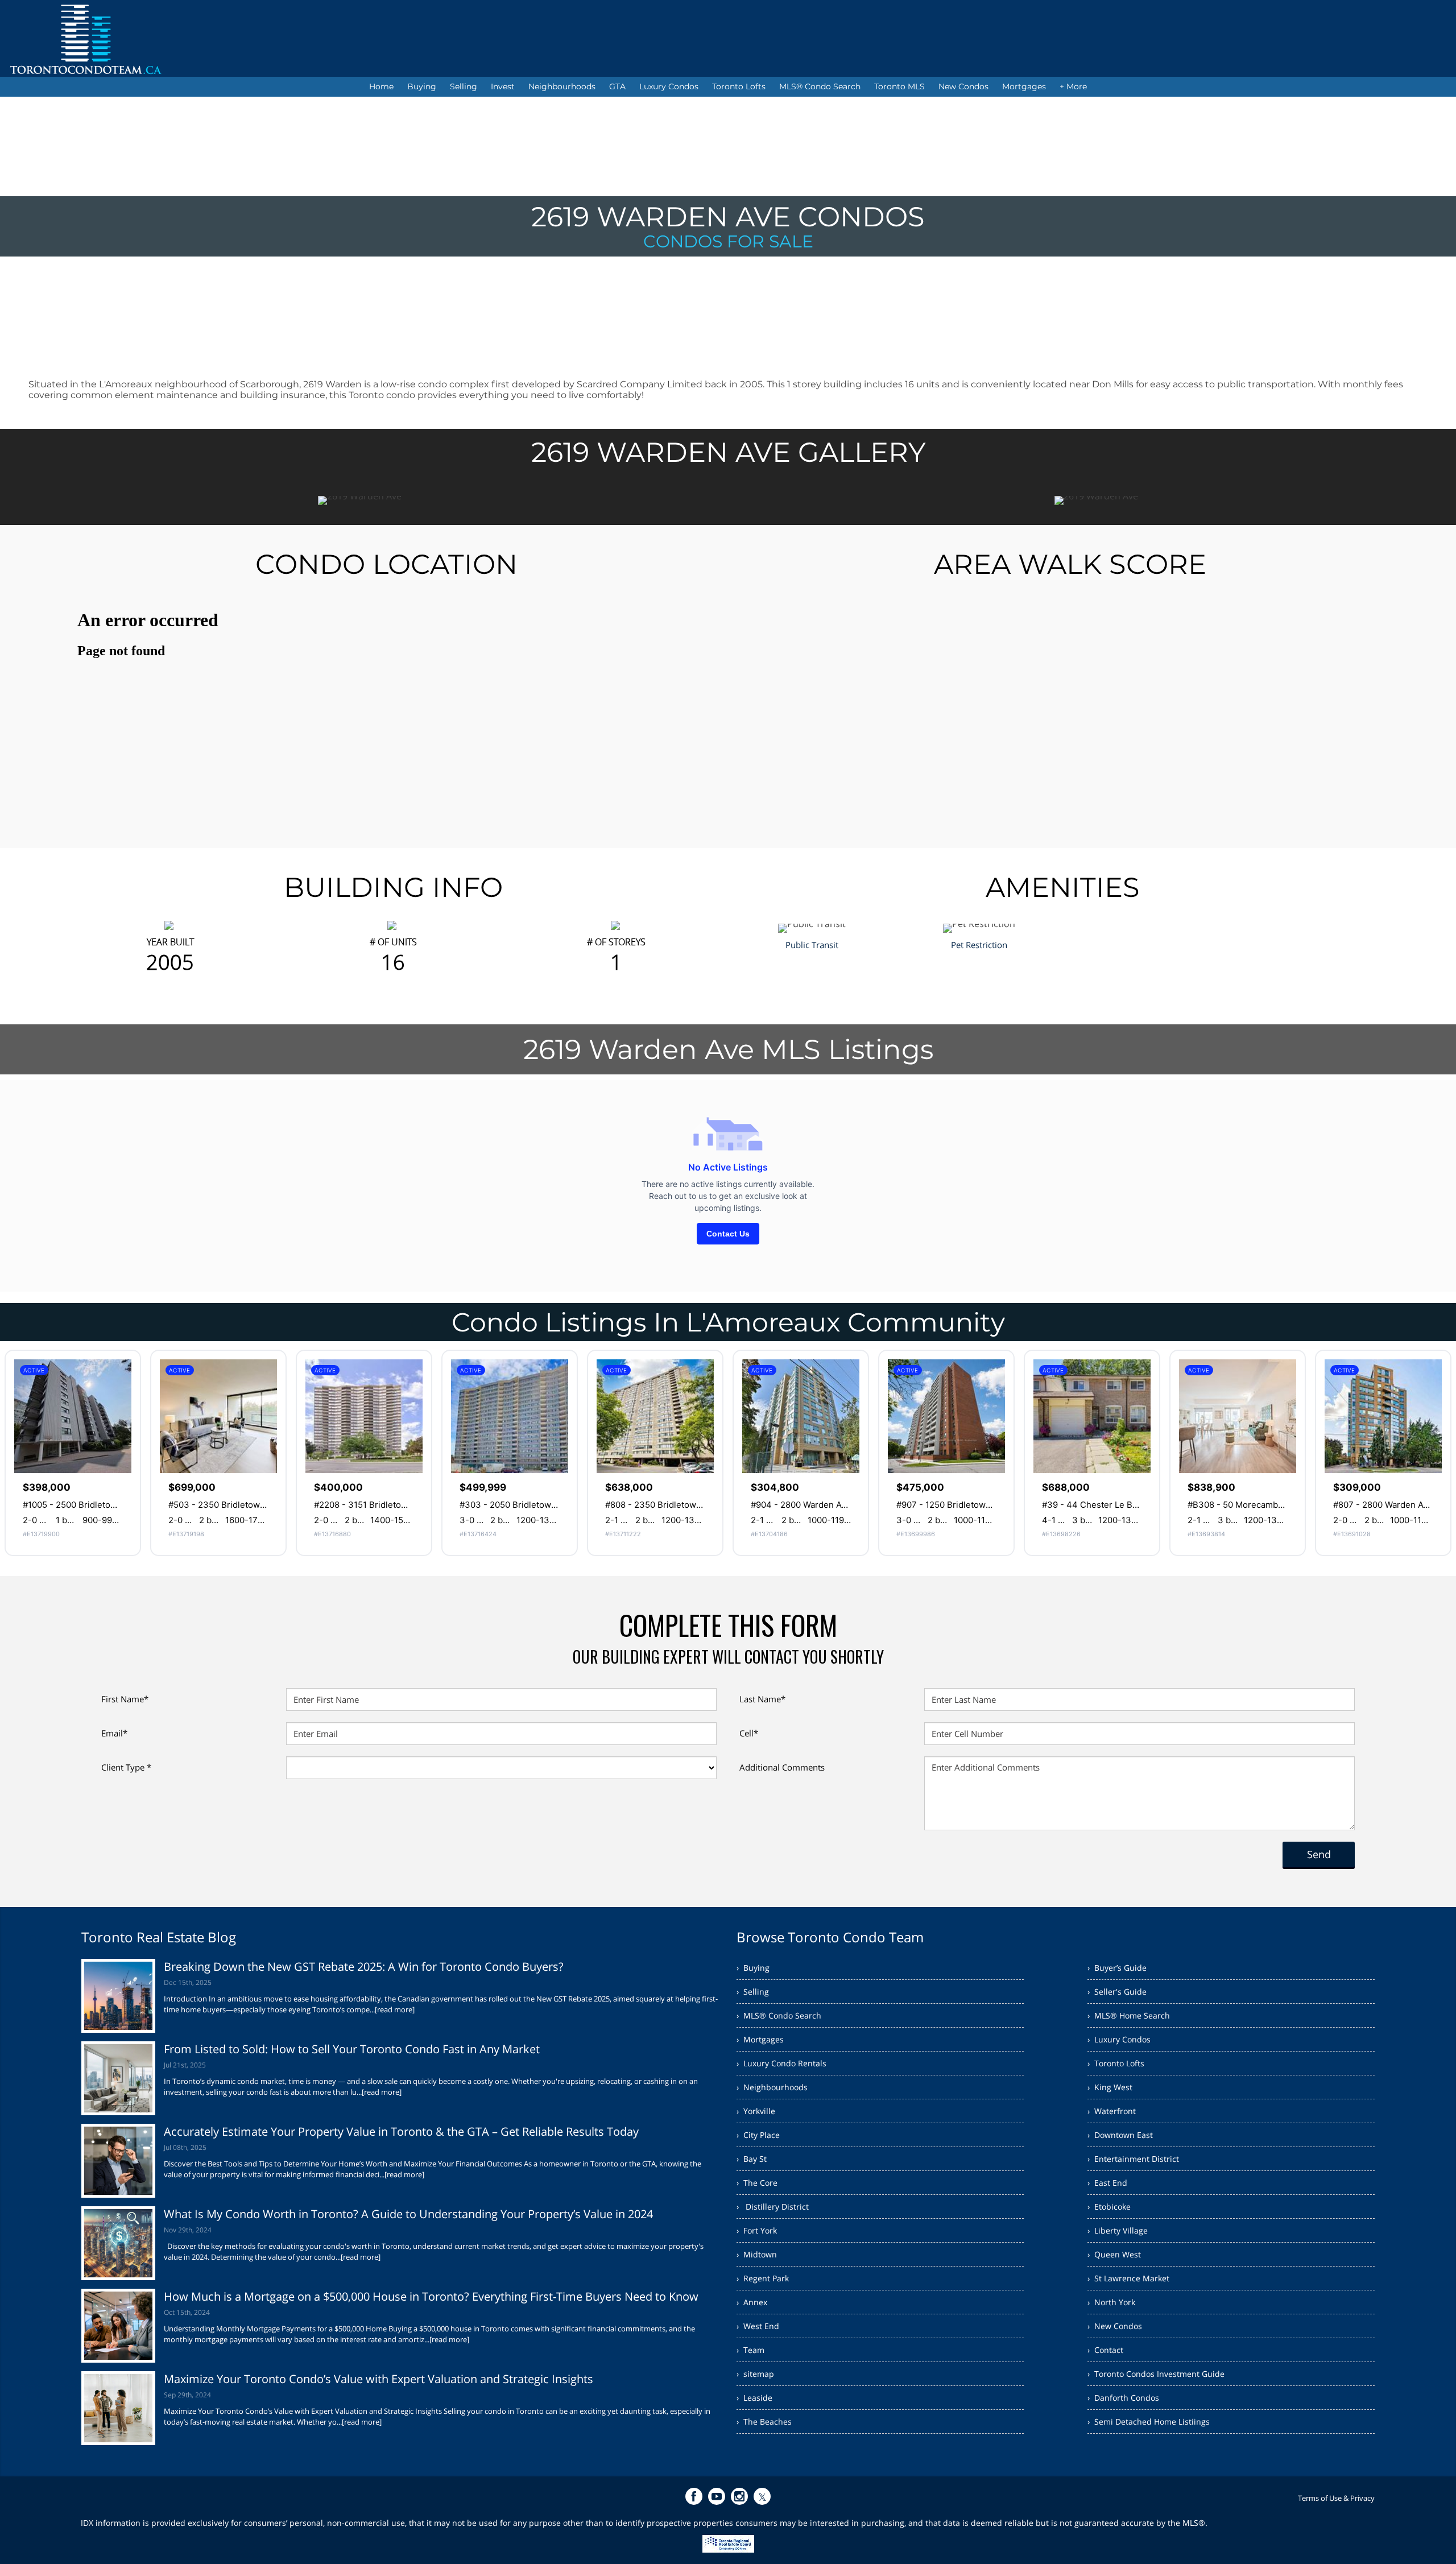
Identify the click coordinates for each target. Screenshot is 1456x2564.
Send (1319, 1854)
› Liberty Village (1118, 2230)
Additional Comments (782, 1767)
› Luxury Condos (1119, 2039)
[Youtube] (717, 2496)
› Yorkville (756, 2111)
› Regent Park (763, 2278)
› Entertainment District (1133, 2159)
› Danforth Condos (1123, 2398)
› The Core (757, 2183)
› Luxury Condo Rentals (781, 2063)
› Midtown (757, 2254)
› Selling (753, 1992)
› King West (1110, 2087)
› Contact (1105, 2350)
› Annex (752, 2302)
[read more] (395, 2009)
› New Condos (1115, 2326)
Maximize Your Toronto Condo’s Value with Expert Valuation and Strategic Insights (379, 2379)
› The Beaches (764, 2422)
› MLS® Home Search (1129, 2015)
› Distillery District (773, 2207)
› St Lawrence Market (1128, 2278)
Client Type (126, 1767)
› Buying (753, 1968)
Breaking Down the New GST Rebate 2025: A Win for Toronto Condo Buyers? (364, 1967)
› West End (758, 2326)
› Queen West (1114, 2254)
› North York (1111, 2302)
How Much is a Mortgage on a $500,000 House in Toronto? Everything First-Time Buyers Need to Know (431, 2296)
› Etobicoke (1109, 2207)
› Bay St (752, 2159)
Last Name (762, 1699)
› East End (1107, 2183)
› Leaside (754, 2398)
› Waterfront (1112, 2111)
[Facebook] (694, 2496)
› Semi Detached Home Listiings (1149, 2422)
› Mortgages (760, 2039)
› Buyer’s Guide (1117, 1968)
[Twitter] (762, 2496)
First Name (125, 1699)
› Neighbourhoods (772, 2087)
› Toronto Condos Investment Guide (1156, 2374)
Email (114, 1733)
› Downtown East (1120, 2135)
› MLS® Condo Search (779, 2015)
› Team (750, 2350)
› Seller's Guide (1117, 1992)
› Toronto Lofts (1116, 2063)
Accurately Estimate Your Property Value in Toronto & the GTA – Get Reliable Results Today (401, 2131)
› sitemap (755, 2374)
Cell (749, 1733)
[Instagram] (739, 2496)
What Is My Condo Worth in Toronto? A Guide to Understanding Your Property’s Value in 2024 (408, 2214)
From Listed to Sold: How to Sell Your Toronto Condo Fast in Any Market (352, 2049)
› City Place (758, 2135)
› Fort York (757, 2230)
